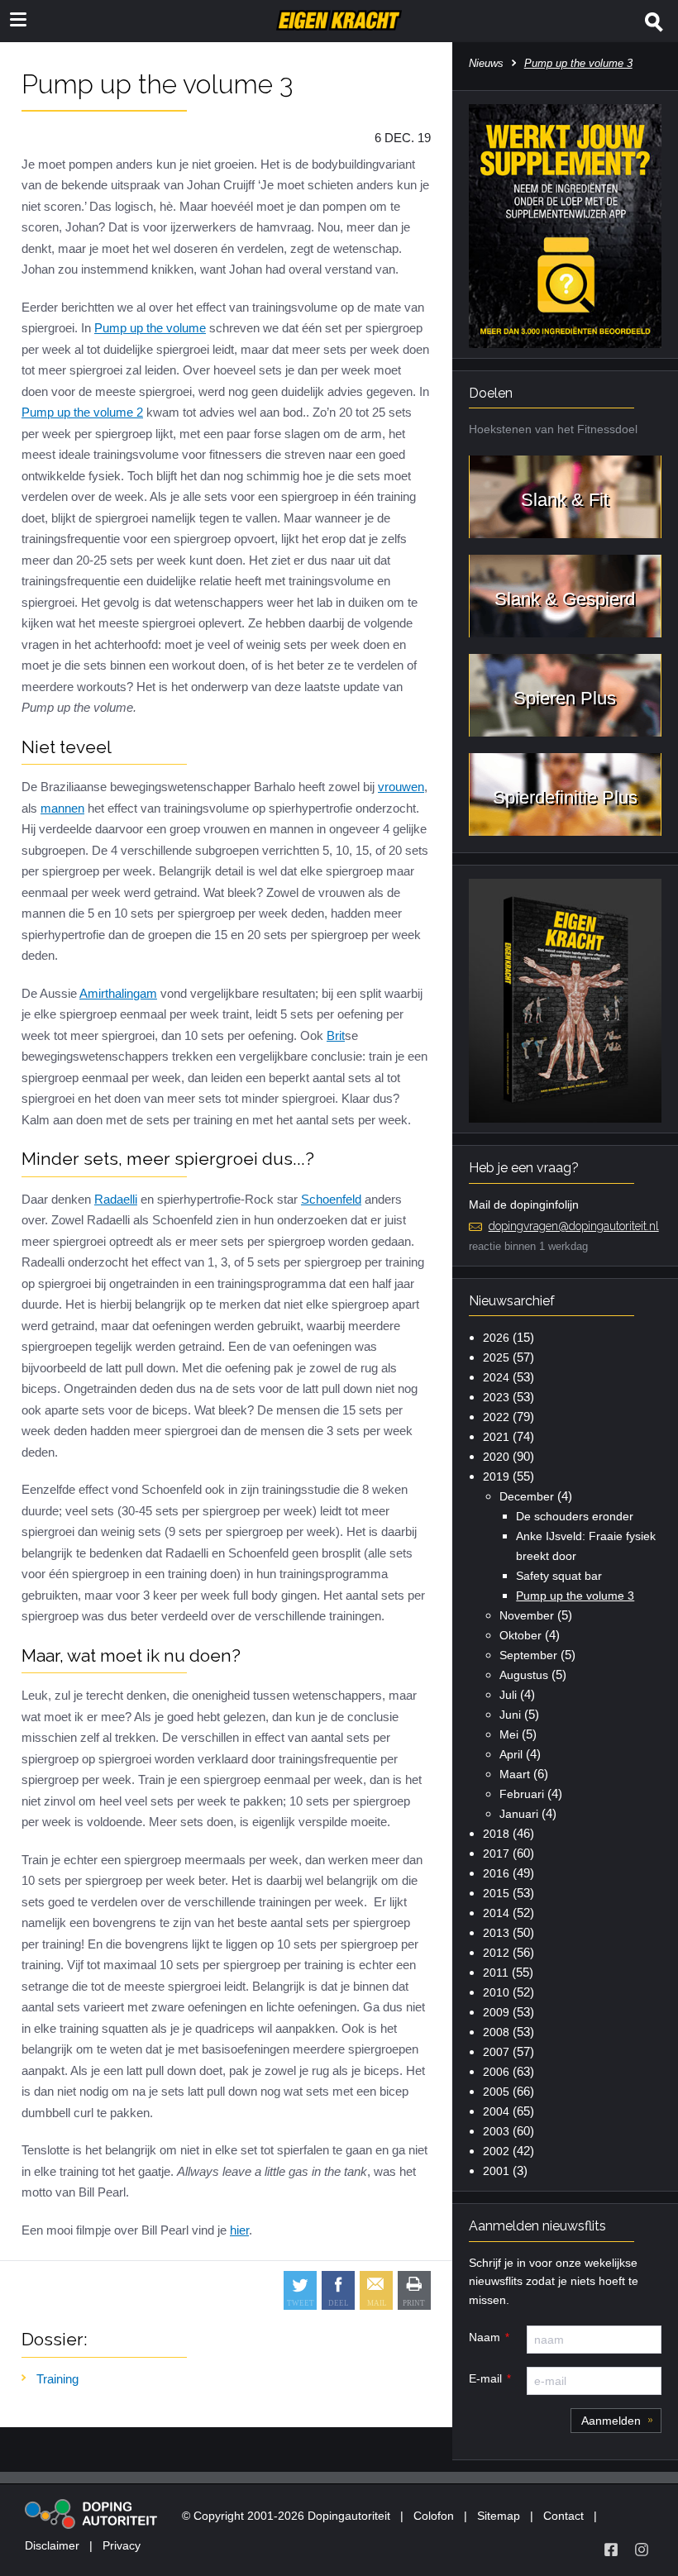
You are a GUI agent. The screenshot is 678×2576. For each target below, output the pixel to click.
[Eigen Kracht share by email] (376, 2290)
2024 (496, 1377)
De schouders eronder (575, 1516)
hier (239, 2230)
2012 (496, 1953)
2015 (496, 1893)
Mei (509, 1734)
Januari (519, 1814)
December (527, 1496)
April (511, 1754)
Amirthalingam (118, 993)
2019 (496, 1476)
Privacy (122, 2545)
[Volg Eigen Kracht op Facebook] (611, 2550)
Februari (522, 1794)
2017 (496, 1853)
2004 (496, 2111)
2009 (496, 2012)
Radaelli (116, 1199)
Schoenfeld (331, 1199)
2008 (496, 2032)
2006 (496, 2072)
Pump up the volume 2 (82, 412)
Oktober (520, 1635)
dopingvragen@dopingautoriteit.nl (574, 1226)
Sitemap (499, 2516)
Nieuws (486, 63)
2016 (496, 1873)
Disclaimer (52, 2545)
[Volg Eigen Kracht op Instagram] (642, 2550)
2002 (496, 2151)
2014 (496, 1913)
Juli (508, 1695)
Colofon (434, 2516)
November (527, 1615)
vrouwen (401, 787)
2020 (496, 1457)
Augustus (524, 1675)
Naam (485, 2337)
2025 (496, 1357)
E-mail (485, 2378)
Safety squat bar (559, 1576)
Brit (336, 1035)
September (528, 1655)
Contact (563, 2516)
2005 (496, 2092)
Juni (510, 1715)
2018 (496, 1834)
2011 (496, 1973)
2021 (496, 1437)
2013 (496, 1933)
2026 (496, 1338)
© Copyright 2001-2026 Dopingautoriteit (286, 2516)
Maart (515, 1774)
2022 (496, 1417)
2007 (496, 2052)
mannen (62, 808)
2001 (496, 2171)
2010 (496, 1992)
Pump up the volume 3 (575, 1596)
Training (57, 2379)
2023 (496, 1397)
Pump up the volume (150, 328)
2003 (496, 2131)
